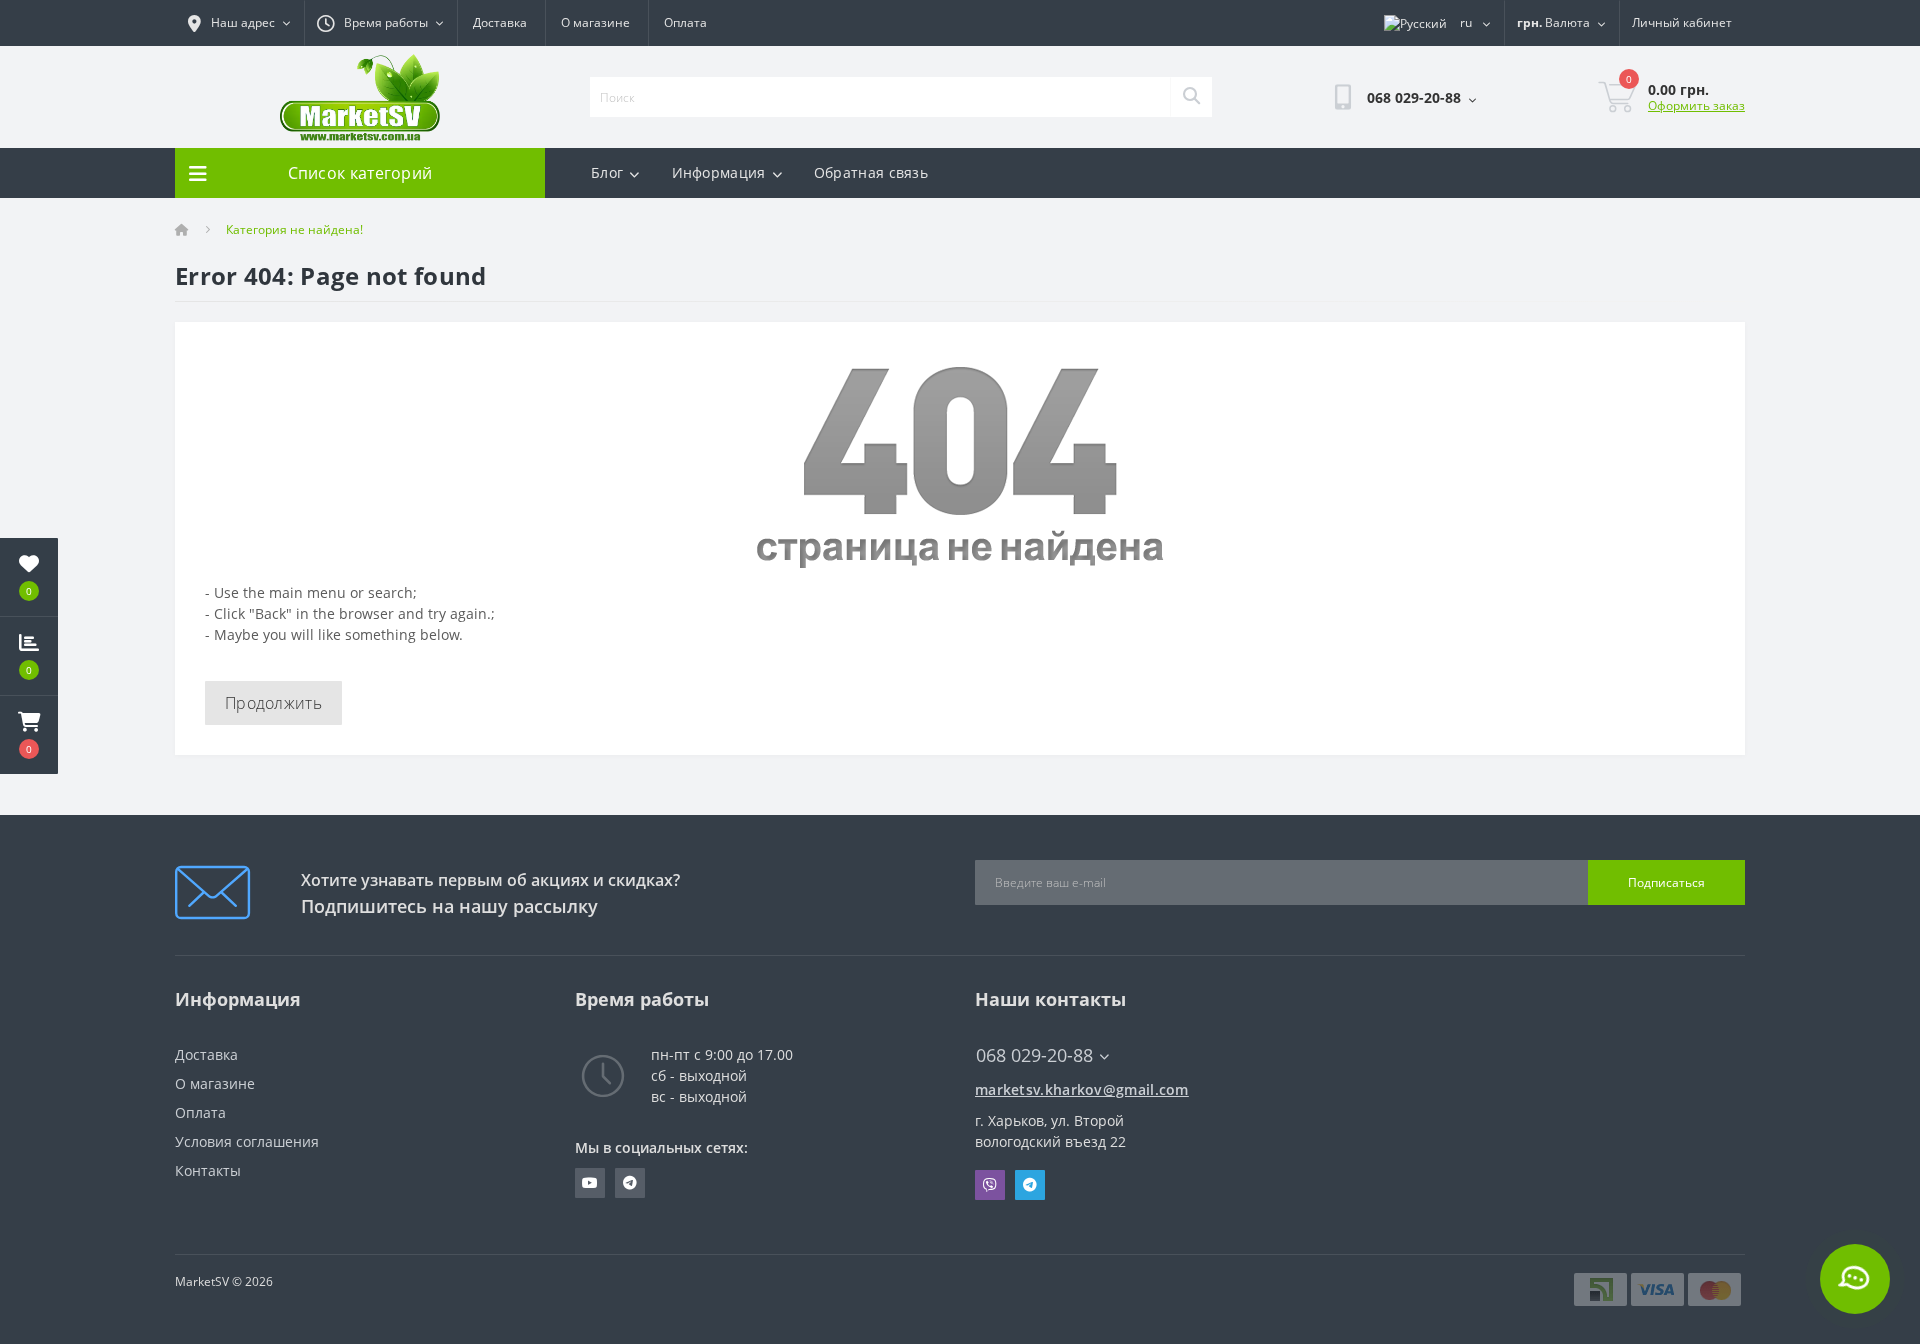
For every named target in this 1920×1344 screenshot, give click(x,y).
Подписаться (1666, 882)
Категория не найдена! (294, 229)
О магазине (595, 22)
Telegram (1030, 1185)
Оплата (685, 22)
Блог (607, 172)
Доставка (500, 22)
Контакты (208, 1170)
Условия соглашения (247, 1141)
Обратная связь (871, 172)
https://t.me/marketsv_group (630, 1183)
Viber (990, 1185)
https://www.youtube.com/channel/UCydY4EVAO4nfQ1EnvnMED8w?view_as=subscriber (590, 1183)
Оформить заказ (1696, 105)
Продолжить (273, 703)
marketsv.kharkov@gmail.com (1082, 1089)
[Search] (1191, 97)
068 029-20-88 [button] (1034, 1055)
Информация (719, 172)
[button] (29, 735)
